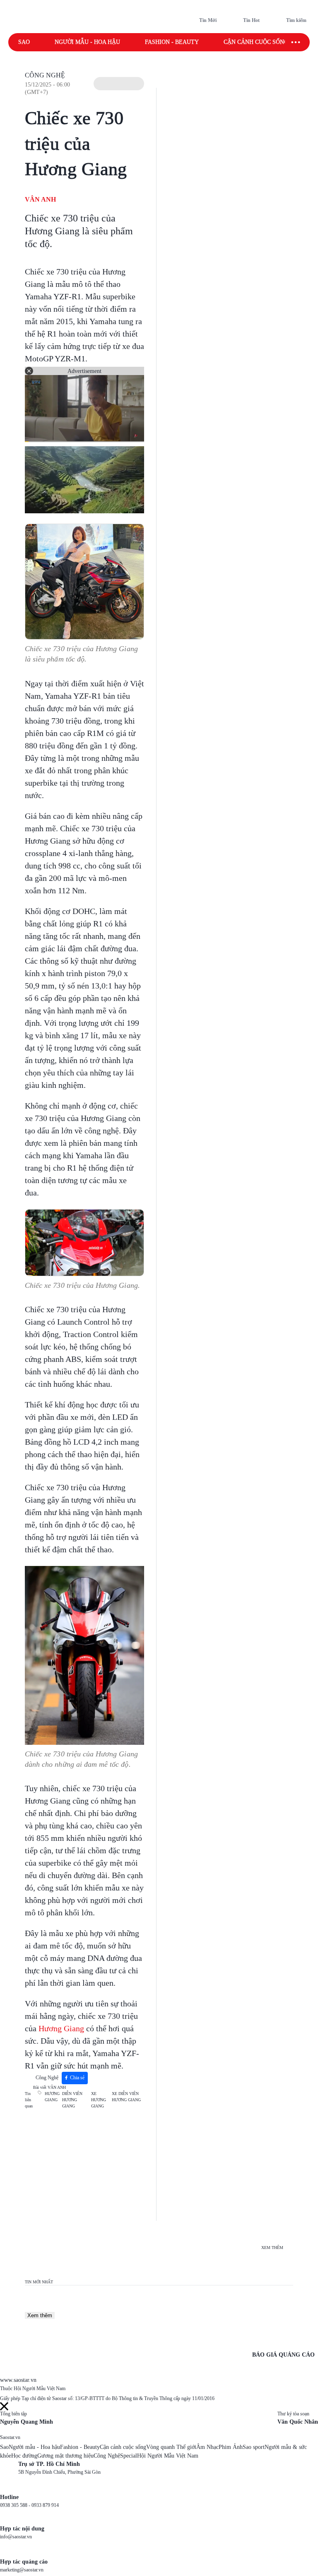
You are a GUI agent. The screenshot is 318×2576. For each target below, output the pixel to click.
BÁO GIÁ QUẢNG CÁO (283, 2355)
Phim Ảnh (231, 2447)
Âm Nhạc (207, 2447)
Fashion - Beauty (172, 42)
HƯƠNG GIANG (52, 2097)
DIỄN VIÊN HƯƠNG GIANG (72, 2100)
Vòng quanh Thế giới (171, 2447)
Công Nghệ (45, 75)
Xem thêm (40, 2315)
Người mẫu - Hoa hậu (87, 42)
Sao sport (254, 2447)
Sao (24, 42)
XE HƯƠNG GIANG (99, 2100)
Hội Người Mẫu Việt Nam (168, 2456)
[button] (119, 84)
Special (129, 2456)
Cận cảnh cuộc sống (256, 42)
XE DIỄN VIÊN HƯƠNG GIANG (126, 2097)
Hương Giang (61, 2028)
